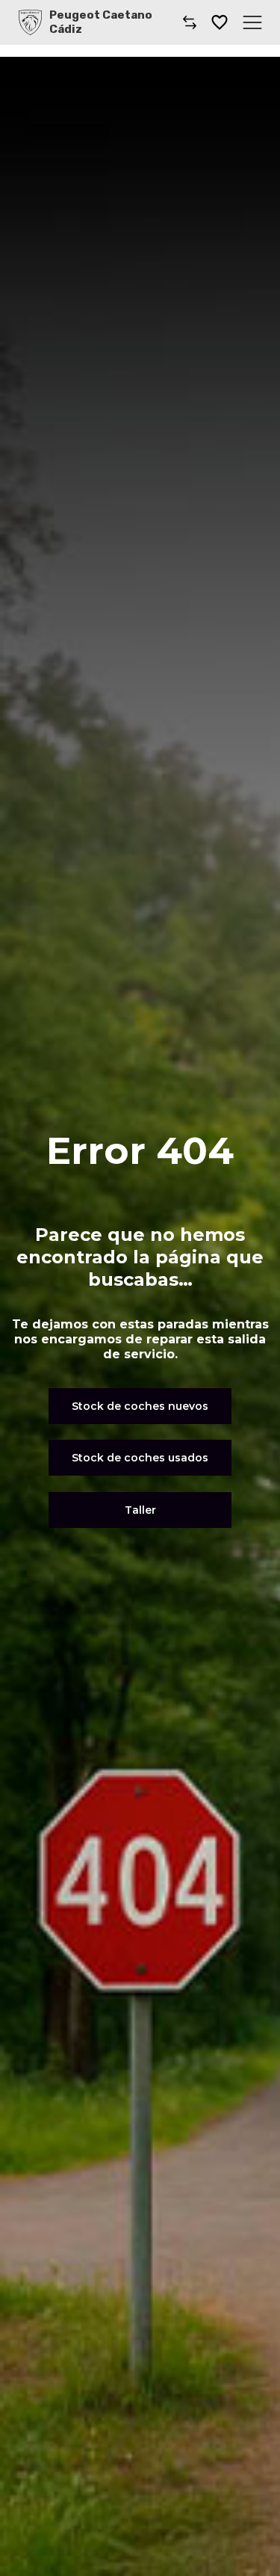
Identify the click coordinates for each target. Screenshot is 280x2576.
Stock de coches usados (140, 1458)
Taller (140, 1510)
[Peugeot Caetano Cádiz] (30, 22)
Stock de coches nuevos (140, 1406)
